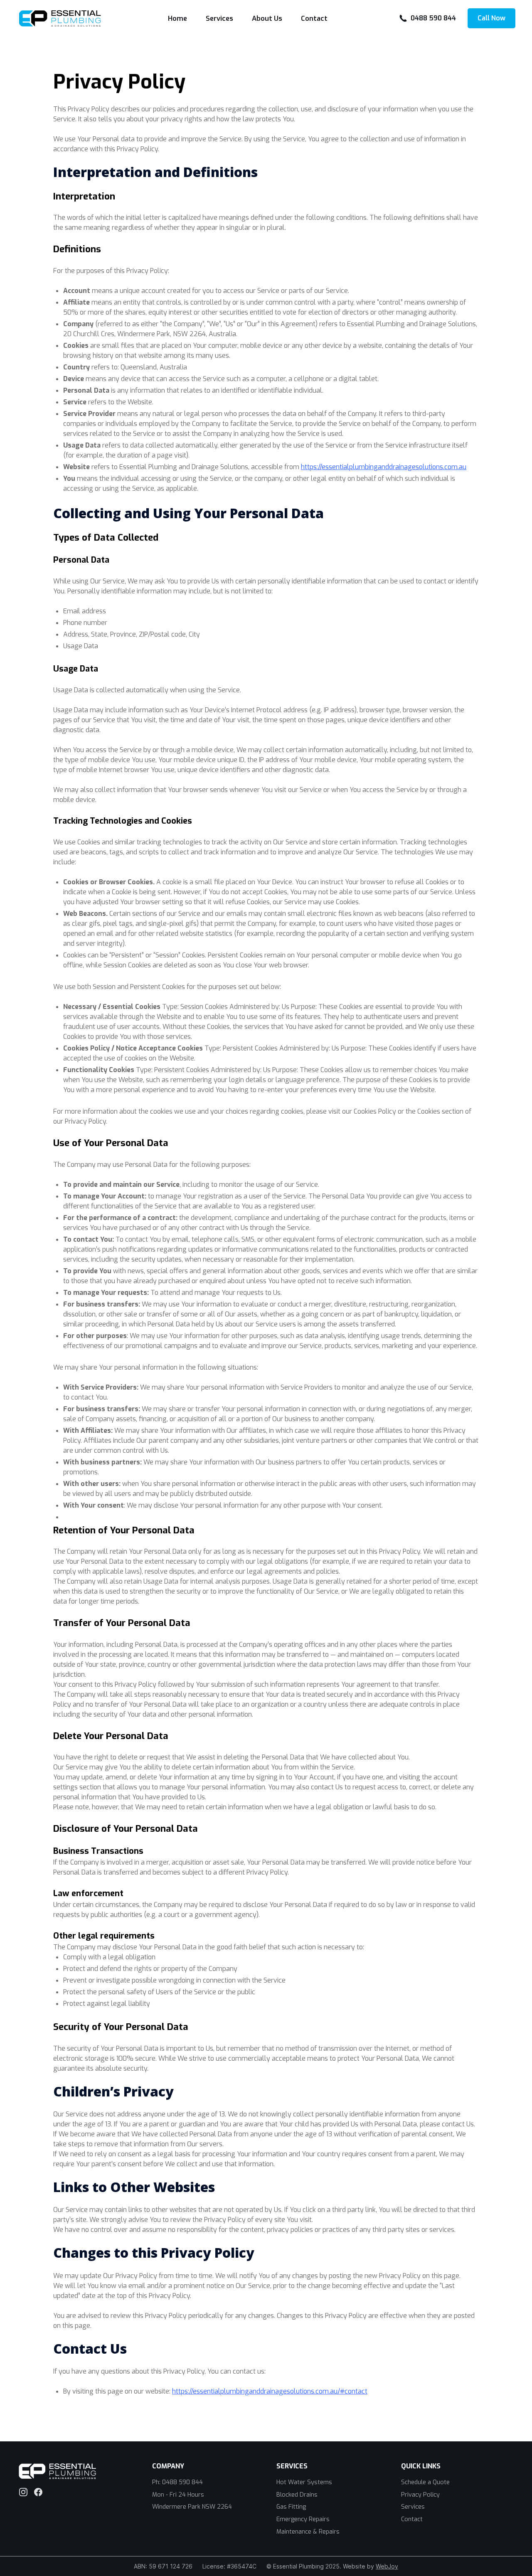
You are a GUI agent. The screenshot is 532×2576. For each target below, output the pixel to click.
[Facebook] (38, 2492)
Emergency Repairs (303, 2519)
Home (177, 18)
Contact (314, 18)
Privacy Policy (420, 2495)
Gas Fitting (291, 2507)
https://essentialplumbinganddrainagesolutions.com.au (384, 467)
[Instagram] (23, 2492)
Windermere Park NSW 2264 (192, 2507)
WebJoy (387, 2566)
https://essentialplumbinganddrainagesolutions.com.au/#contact (270, 2391)
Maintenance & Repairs (308, 2532)
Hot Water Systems (304, 2482)
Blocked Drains (297, 2495)
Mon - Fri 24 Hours (178, 2495)
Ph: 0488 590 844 (177, 2482)
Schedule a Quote (425, 2482)
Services (219, 18)
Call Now (491, 18)
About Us (267, 18)
